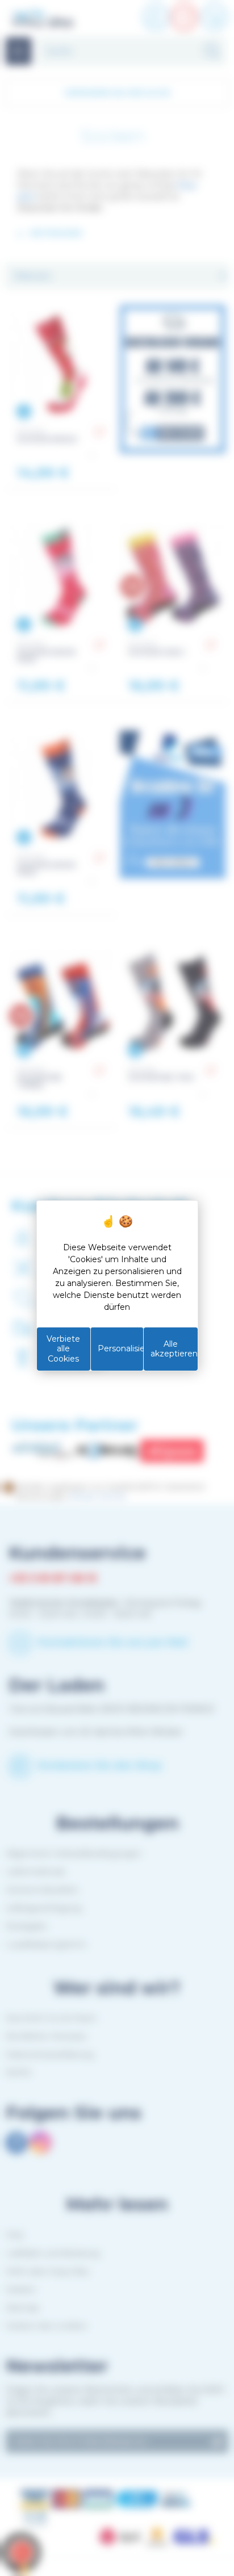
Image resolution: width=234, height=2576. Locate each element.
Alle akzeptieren (174, 1349)
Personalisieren (121, 1348)
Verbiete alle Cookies (63, 1349)
